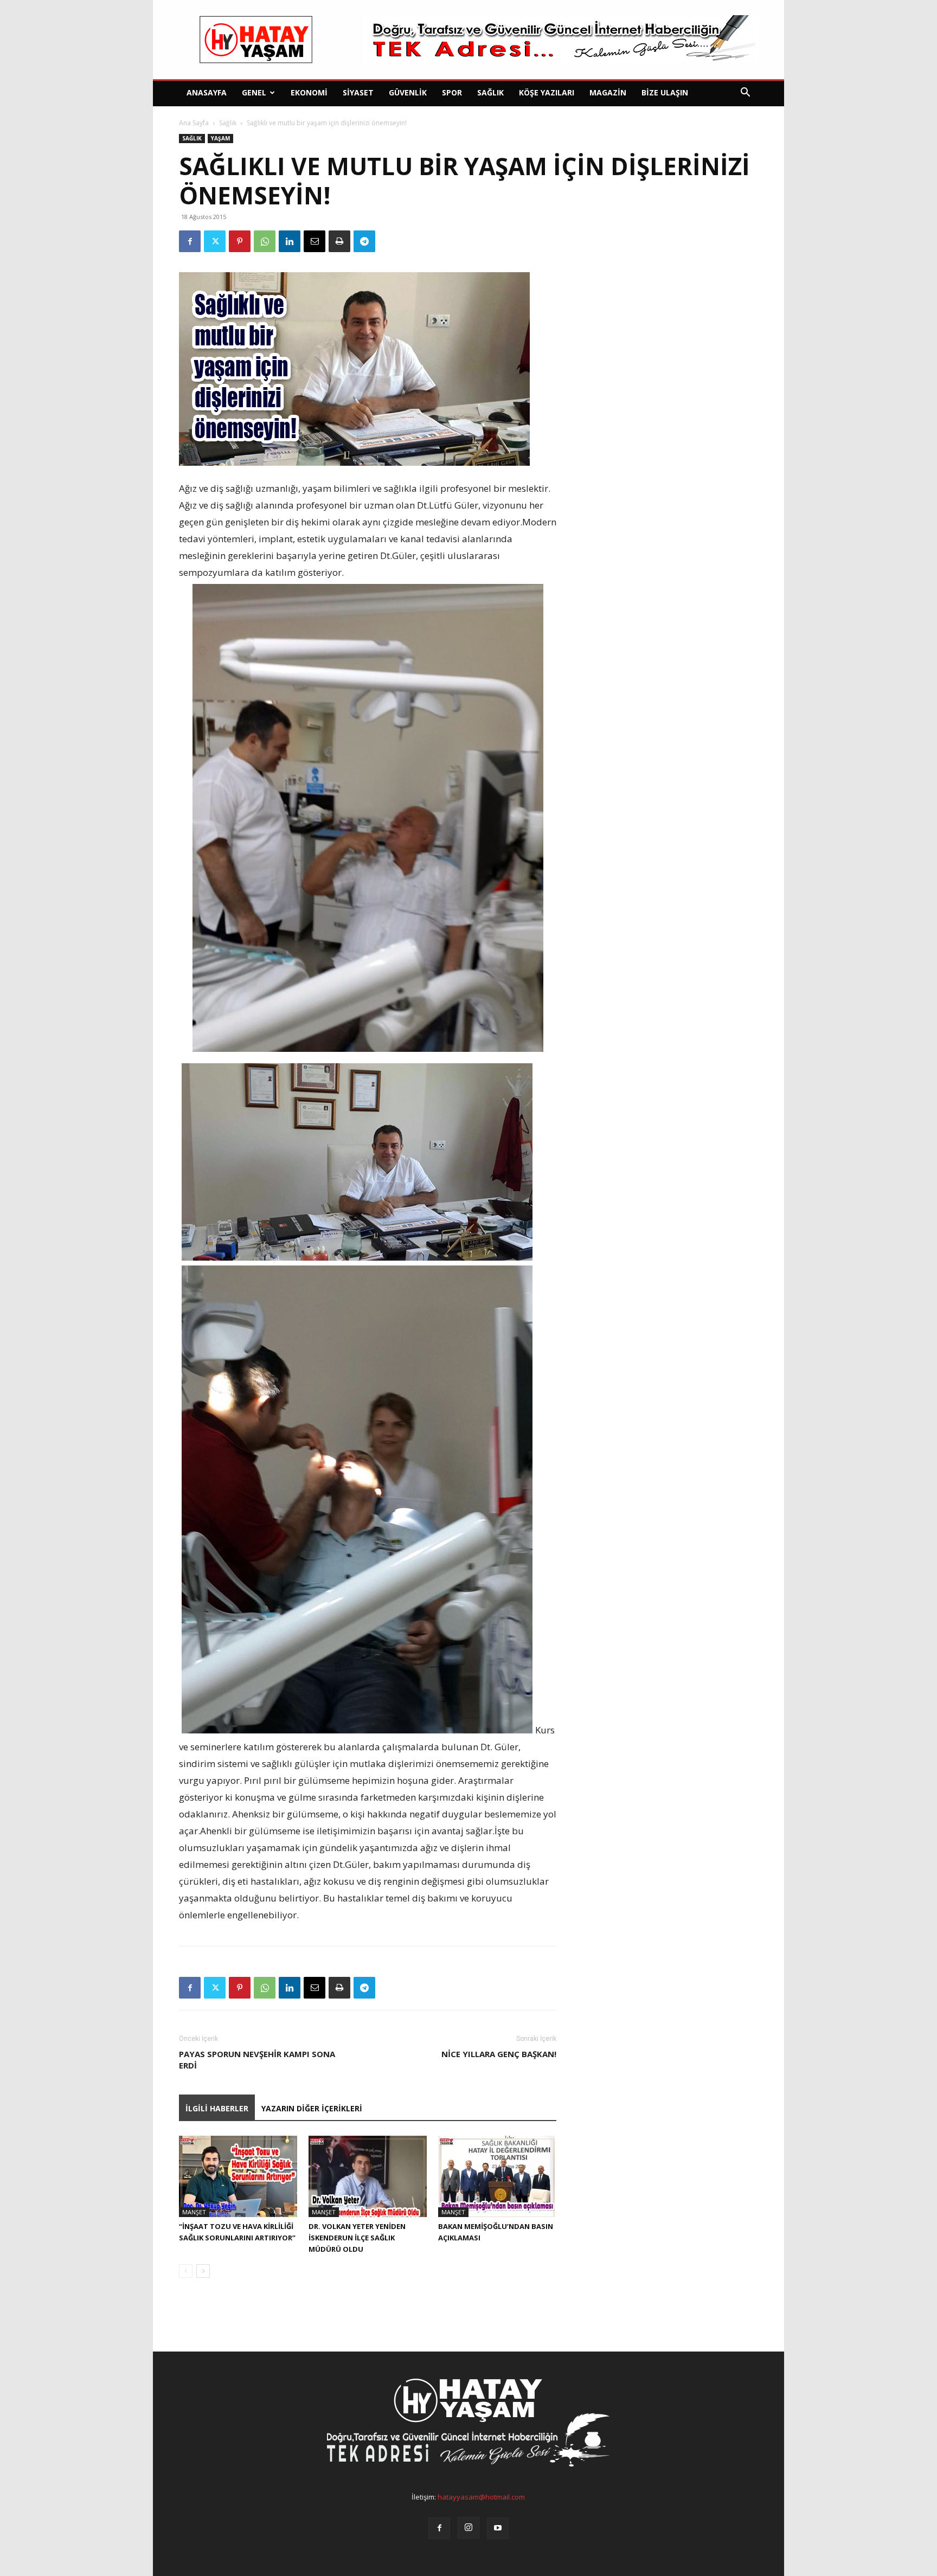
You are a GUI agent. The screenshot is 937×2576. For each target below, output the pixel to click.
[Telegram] (364, 241)
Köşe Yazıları (547, 92)
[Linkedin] (290, 241)
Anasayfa (207, 92)
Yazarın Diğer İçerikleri (312, 2108)
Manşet (194, 2212)
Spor (452, 92)
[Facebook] (190, 241)
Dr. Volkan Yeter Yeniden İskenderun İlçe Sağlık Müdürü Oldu (357, 2238)
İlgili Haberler (217, 2108)
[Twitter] (215, 241)
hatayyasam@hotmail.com (481, 2497)
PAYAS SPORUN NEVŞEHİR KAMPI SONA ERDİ (257, 2060)
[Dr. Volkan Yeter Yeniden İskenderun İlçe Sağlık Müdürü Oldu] (368, 2176)
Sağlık (490, 92)
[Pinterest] (240, 241)
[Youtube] (498, 2528)
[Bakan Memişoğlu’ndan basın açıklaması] (497, 2176)
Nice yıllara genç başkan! (499, 2054)
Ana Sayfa (194, 123)
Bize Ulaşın (665, 92)
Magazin (608, 92)
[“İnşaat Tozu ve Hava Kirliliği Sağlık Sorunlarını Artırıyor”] (238, 2176)
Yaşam (220, 138)
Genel (254, 92)
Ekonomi (309, 92)
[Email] (315, 241)
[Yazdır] (339, 241)
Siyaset (358, 92)
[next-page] (203, 2271)
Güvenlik (408, 92)
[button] (745, 94)
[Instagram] (468, 2528)
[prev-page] (186, 2271)
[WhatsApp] (265, 241)
